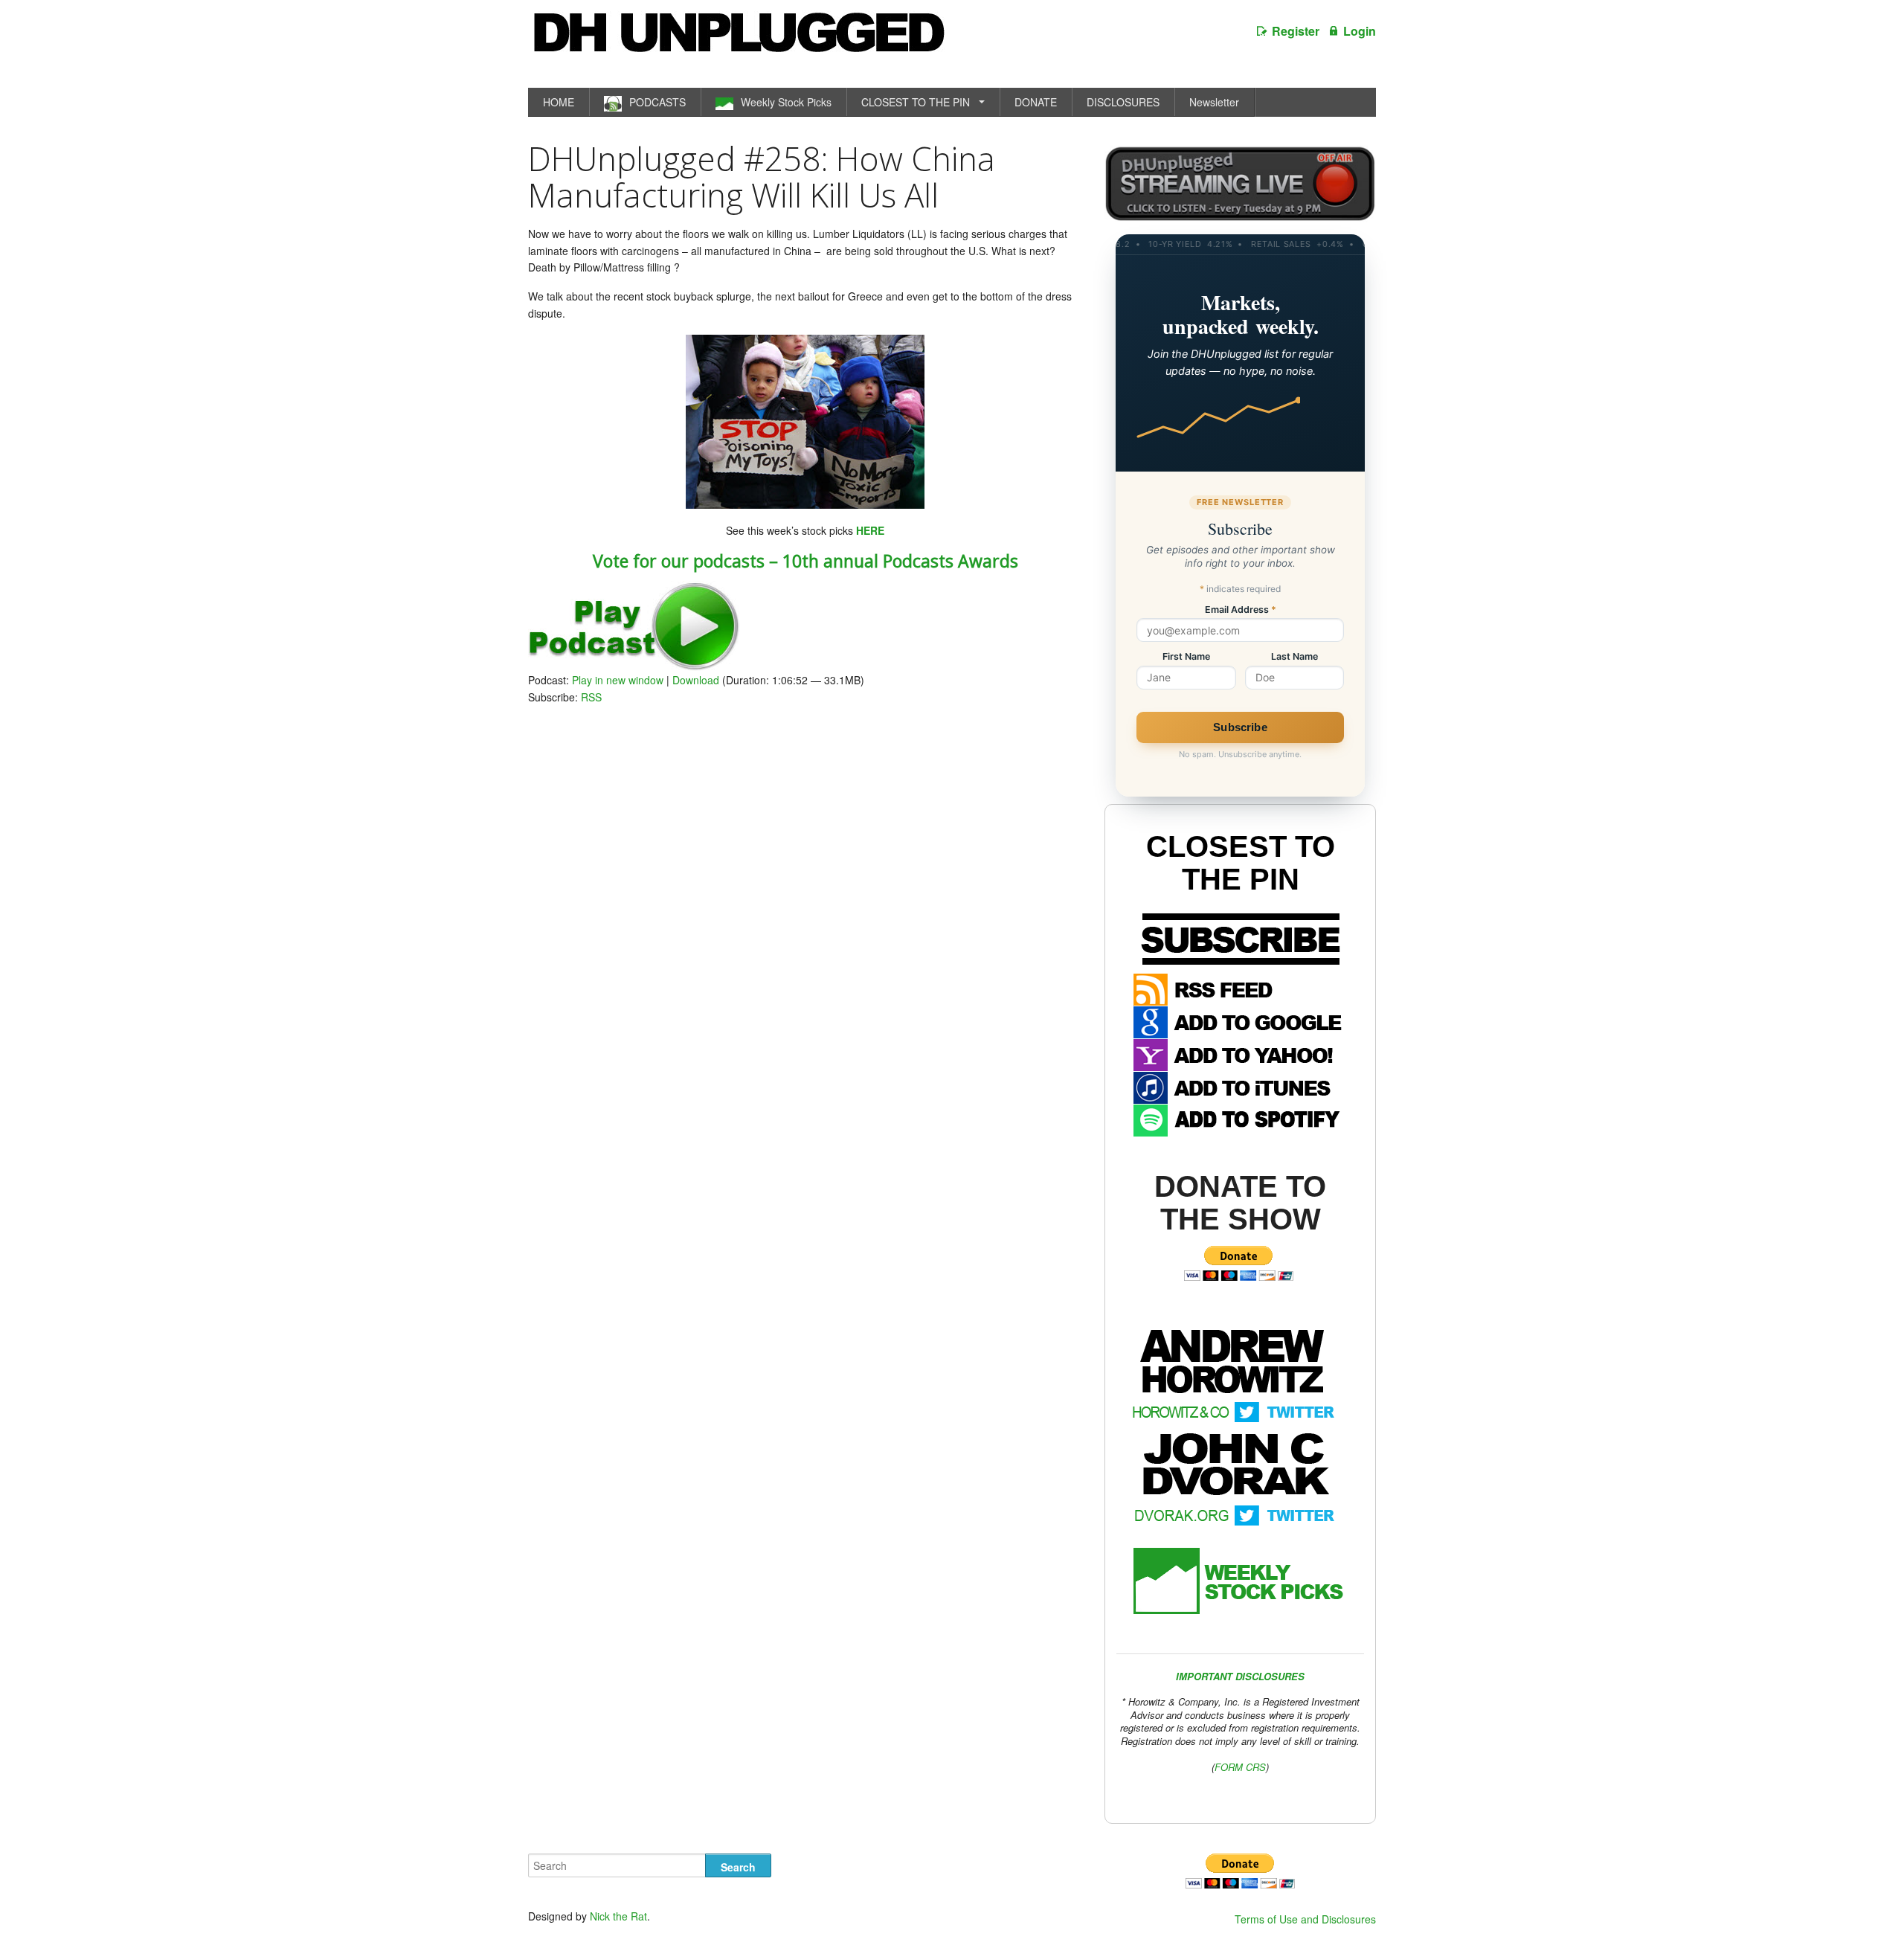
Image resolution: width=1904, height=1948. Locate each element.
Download (696, 680)
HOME (559, 102)
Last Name (1294, 657)
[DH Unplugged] (738, 40)
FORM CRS (1240, 1767)
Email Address (1241, 610)
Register (1296, 31)
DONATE (1036, 102)
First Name (1186, 657)
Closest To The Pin (1241, 863)
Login (1360, 31)
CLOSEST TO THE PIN (916, 102)
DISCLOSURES (1123, 102)
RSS (591, 697)
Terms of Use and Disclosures (1305, 1919)
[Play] (634, 666)
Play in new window (618, 680)
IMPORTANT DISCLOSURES (1240, 1676)
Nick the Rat (618, 1916)
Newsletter (1214, 102)
